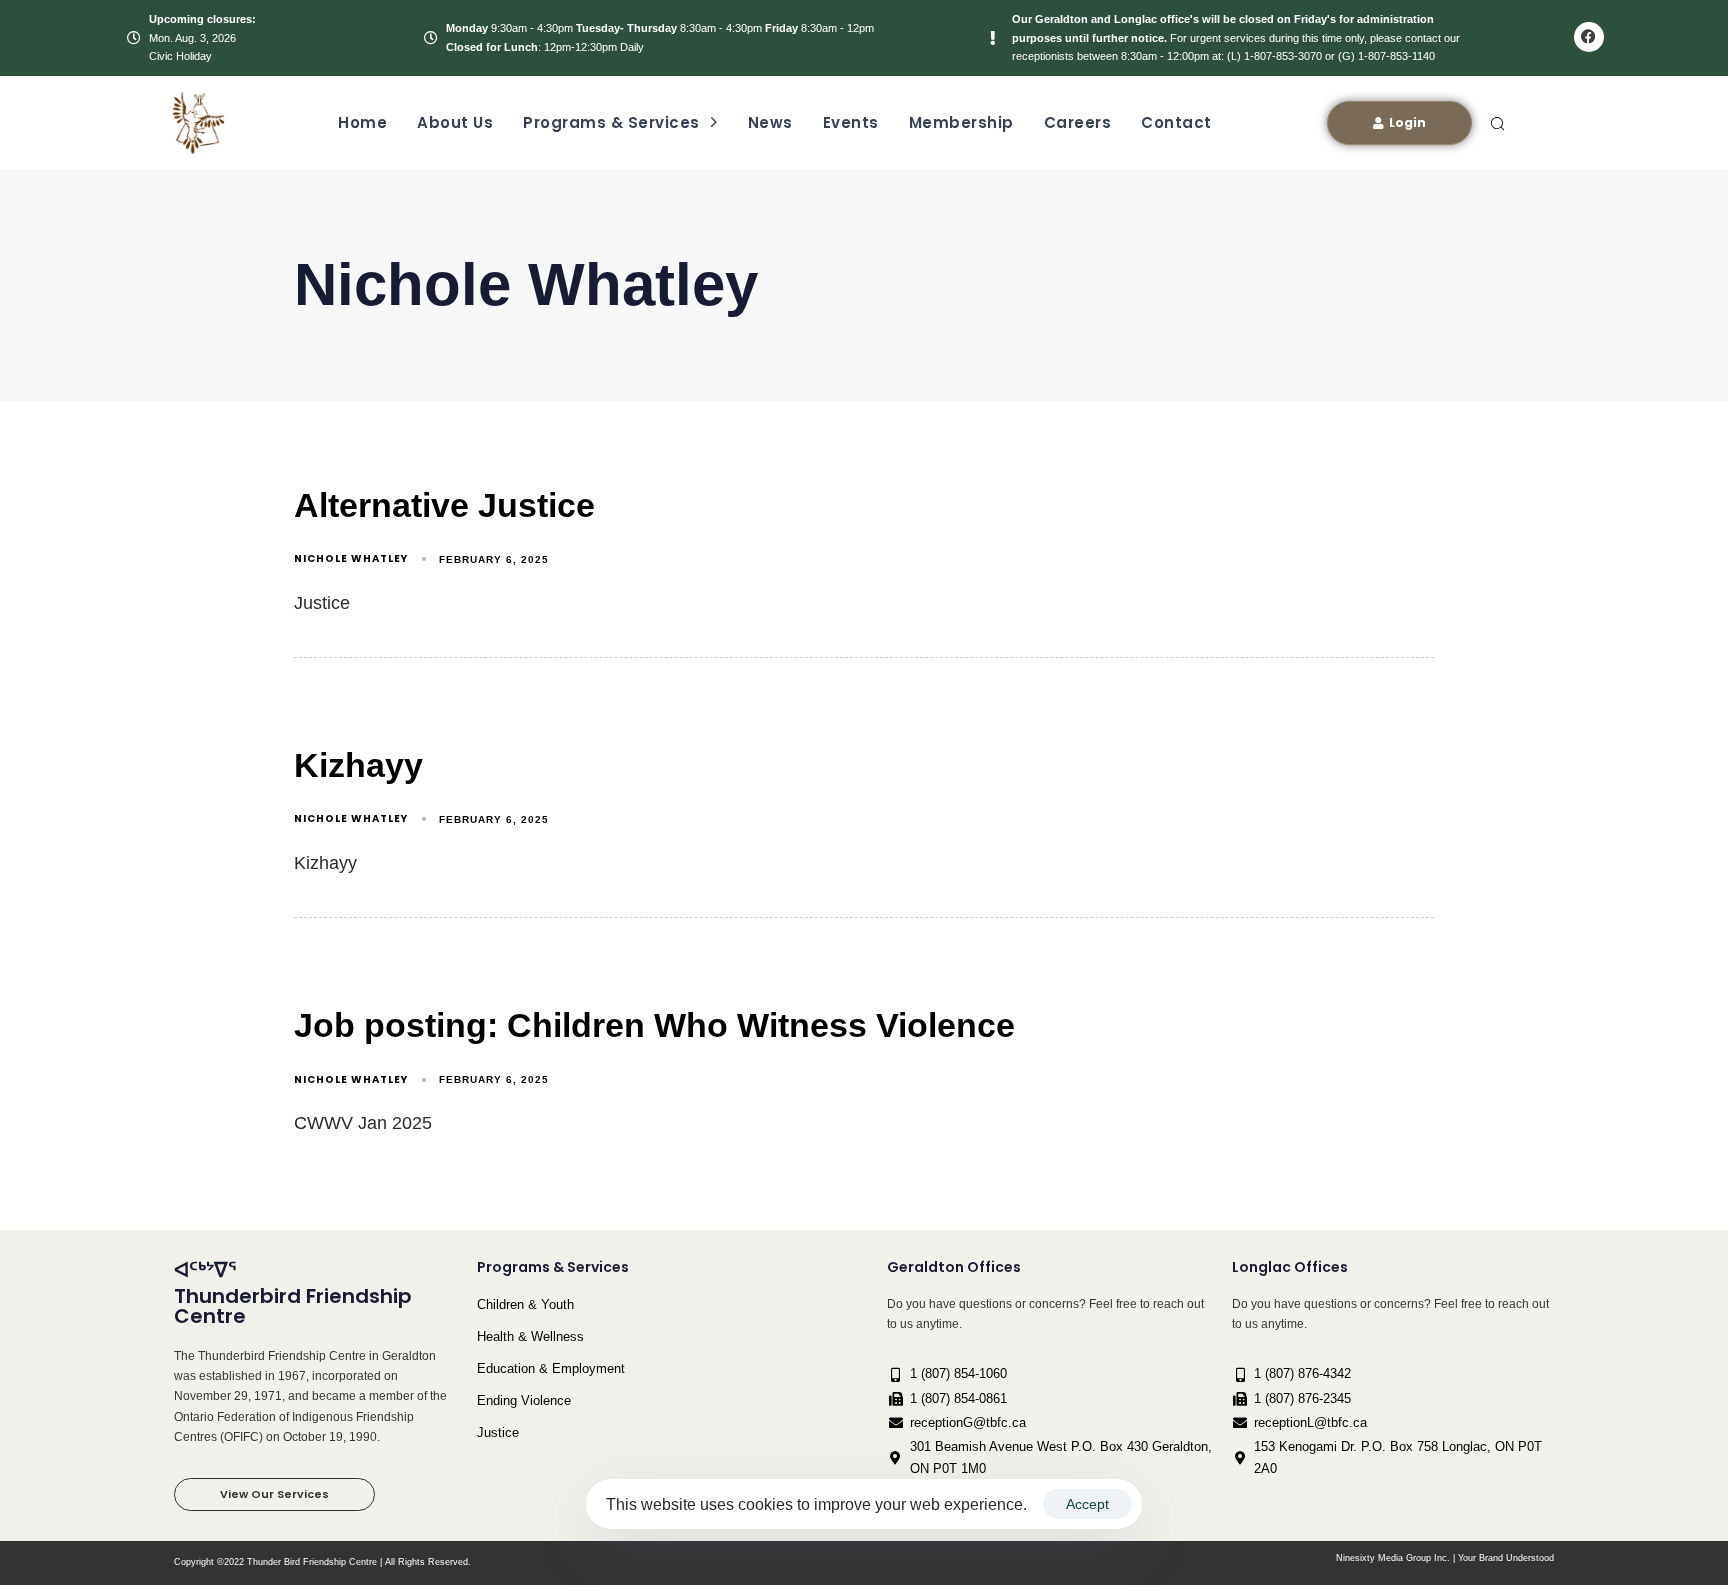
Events (851, 122)
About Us (455, 122)
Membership (961, 122)
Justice (498, 1432)
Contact (1176, 122)
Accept (1087, 1504)
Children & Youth (525, 1304)
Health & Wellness (530, 1336)
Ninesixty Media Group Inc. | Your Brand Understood (1445, 1558)
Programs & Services (611, 122)
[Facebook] (1589, 37)
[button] (1497, 123)
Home (362, 122)
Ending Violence (524, 1400)
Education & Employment (551, 1368)
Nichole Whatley (351, 558)
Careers (1078, 122)
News (770, 122)
